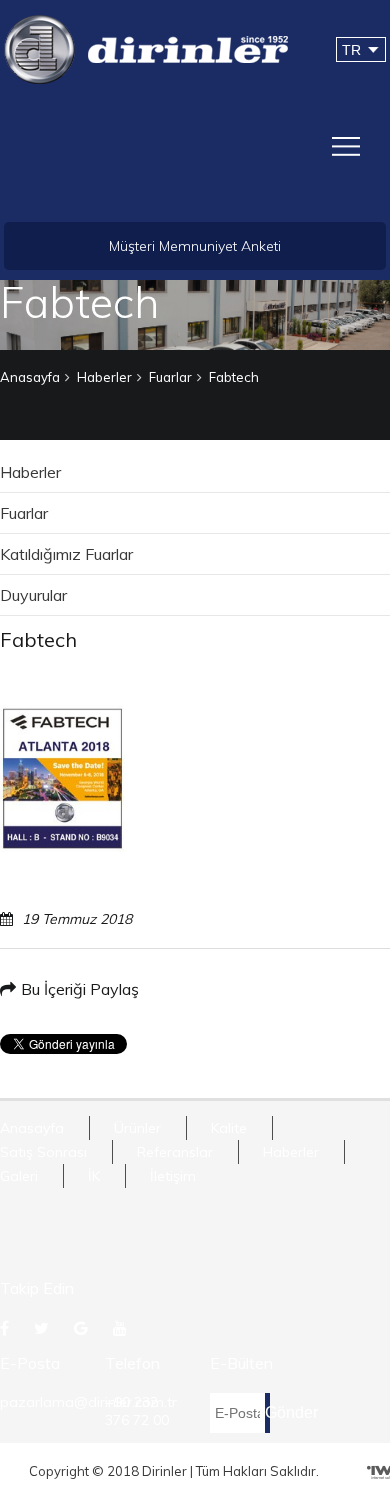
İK (94, 1176)
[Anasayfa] (146, 48)
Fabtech (234, 377)
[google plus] (83, 1328)
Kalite (229, 1128)
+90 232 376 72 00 (137, 1411)
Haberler (104, 377)
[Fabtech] (62, 778)
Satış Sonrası (43, 1152)
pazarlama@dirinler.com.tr (88, 1402)
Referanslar (175, 1152)
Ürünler (137, 1128)
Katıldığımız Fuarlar (66, 554)
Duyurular (33, 595)
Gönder (267, 1412)
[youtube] (122, 1328)
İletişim (173, 1176)
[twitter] (44, 1328)
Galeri (19, 1176)
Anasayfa (30, 377)
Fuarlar (170, 377)
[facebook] (7, 1328)
